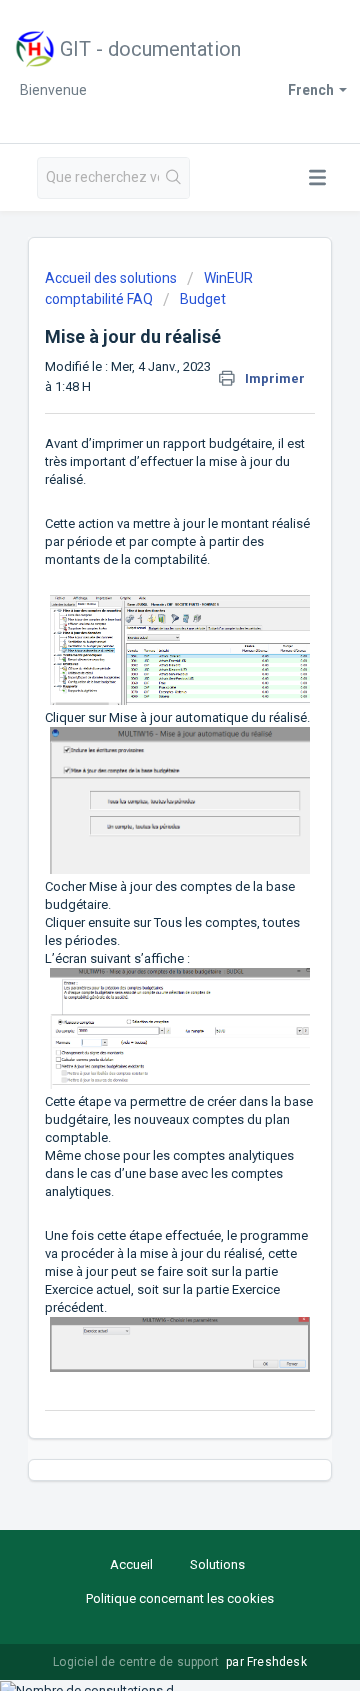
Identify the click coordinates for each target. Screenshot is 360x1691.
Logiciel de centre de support (137, 1662)
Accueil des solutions (112, 278)
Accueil (131, 1564)
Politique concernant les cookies (180, 1598)
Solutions (217, 1564)
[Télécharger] (143, 844)
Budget (203, 299)
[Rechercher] (174, 178)
